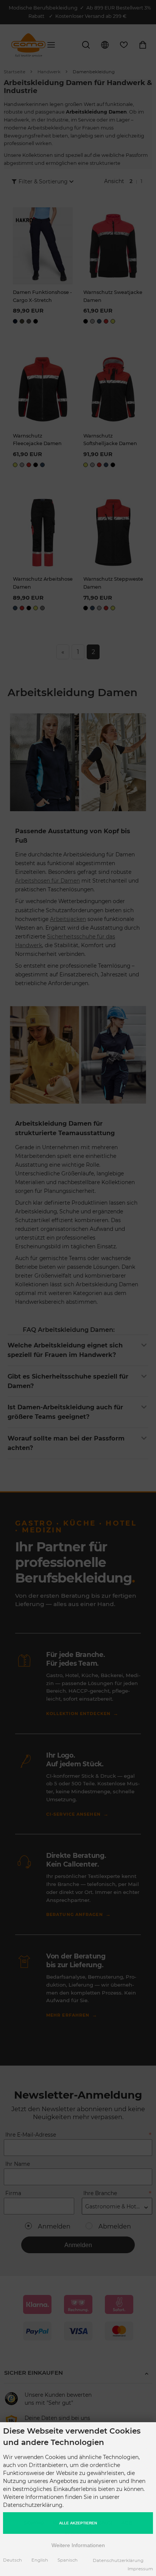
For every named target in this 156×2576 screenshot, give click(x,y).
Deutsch (12, 2560)
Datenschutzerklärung (118, 2560)
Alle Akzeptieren (78, 2523)
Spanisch (68, 2560)
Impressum (140, 2569)
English (40, 2560)
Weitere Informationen (78, 2545)
